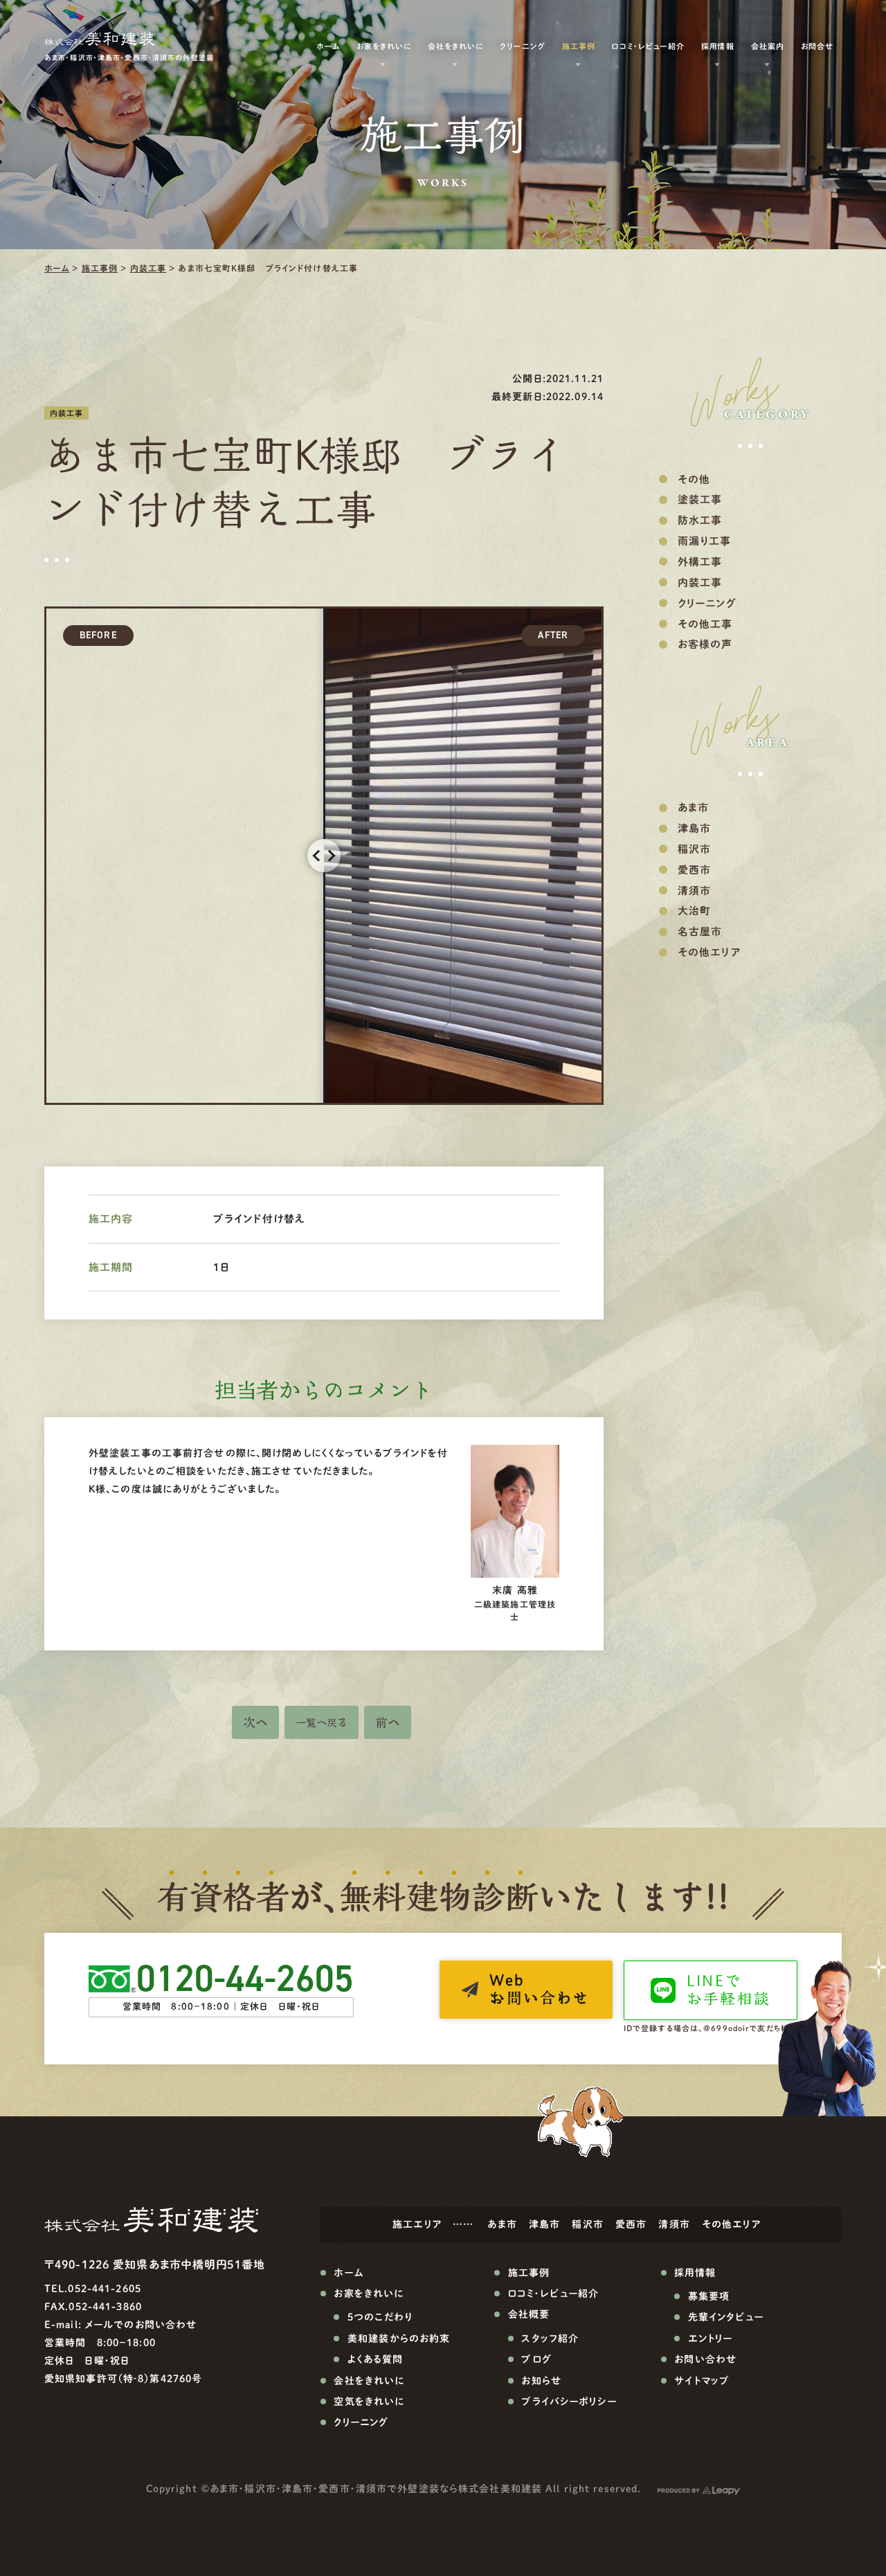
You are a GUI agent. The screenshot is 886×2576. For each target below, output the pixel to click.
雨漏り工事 (705, 541)
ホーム (57, 268)
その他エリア (709, 952)
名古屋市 (700, 931)
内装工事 (148, 268)
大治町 (694, 911)
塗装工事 (700, 499)
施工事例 (100, 268)
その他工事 (705, 624)
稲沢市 (694, 849)
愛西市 (694, 870)
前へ (388, 1722)
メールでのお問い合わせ (141, 2325)
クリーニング (522, 46)
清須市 (694, 891)
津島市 (694, 828)
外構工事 (700, 562)
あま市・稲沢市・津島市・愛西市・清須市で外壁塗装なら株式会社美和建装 (376, 2489)
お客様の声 (705, 644)
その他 (694, 479)
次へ (255, 1722)
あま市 (693, 808)
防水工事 (700, 520)
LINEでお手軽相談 (729, 1990)
